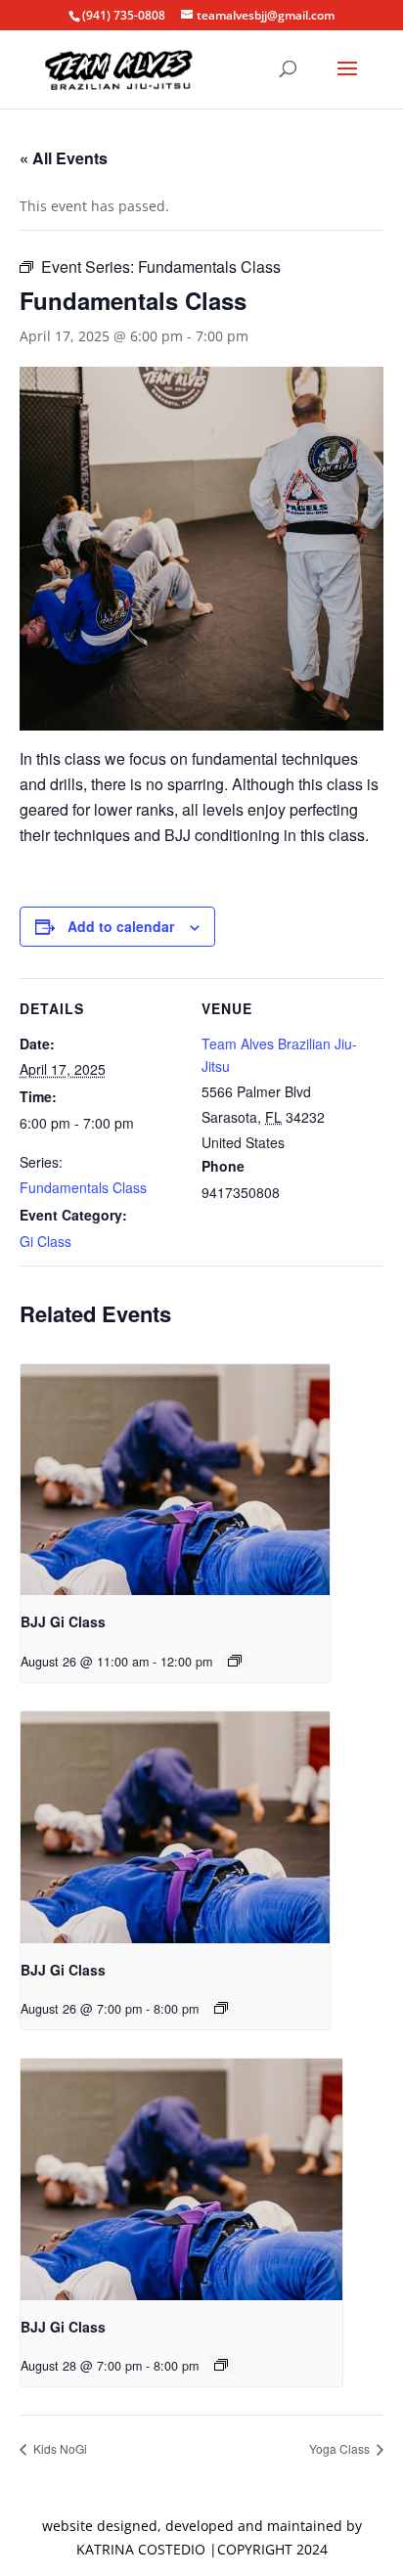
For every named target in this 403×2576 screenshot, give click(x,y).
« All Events (64, 158)
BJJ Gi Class (63, 1621)
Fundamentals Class (83, 1187)
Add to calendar (121, 926)
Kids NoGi (59, 2448)
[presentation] (175, 1480)
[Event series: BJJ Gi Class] (235, 1661)
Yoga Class (341, 2448)
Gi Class (45, 1241)
